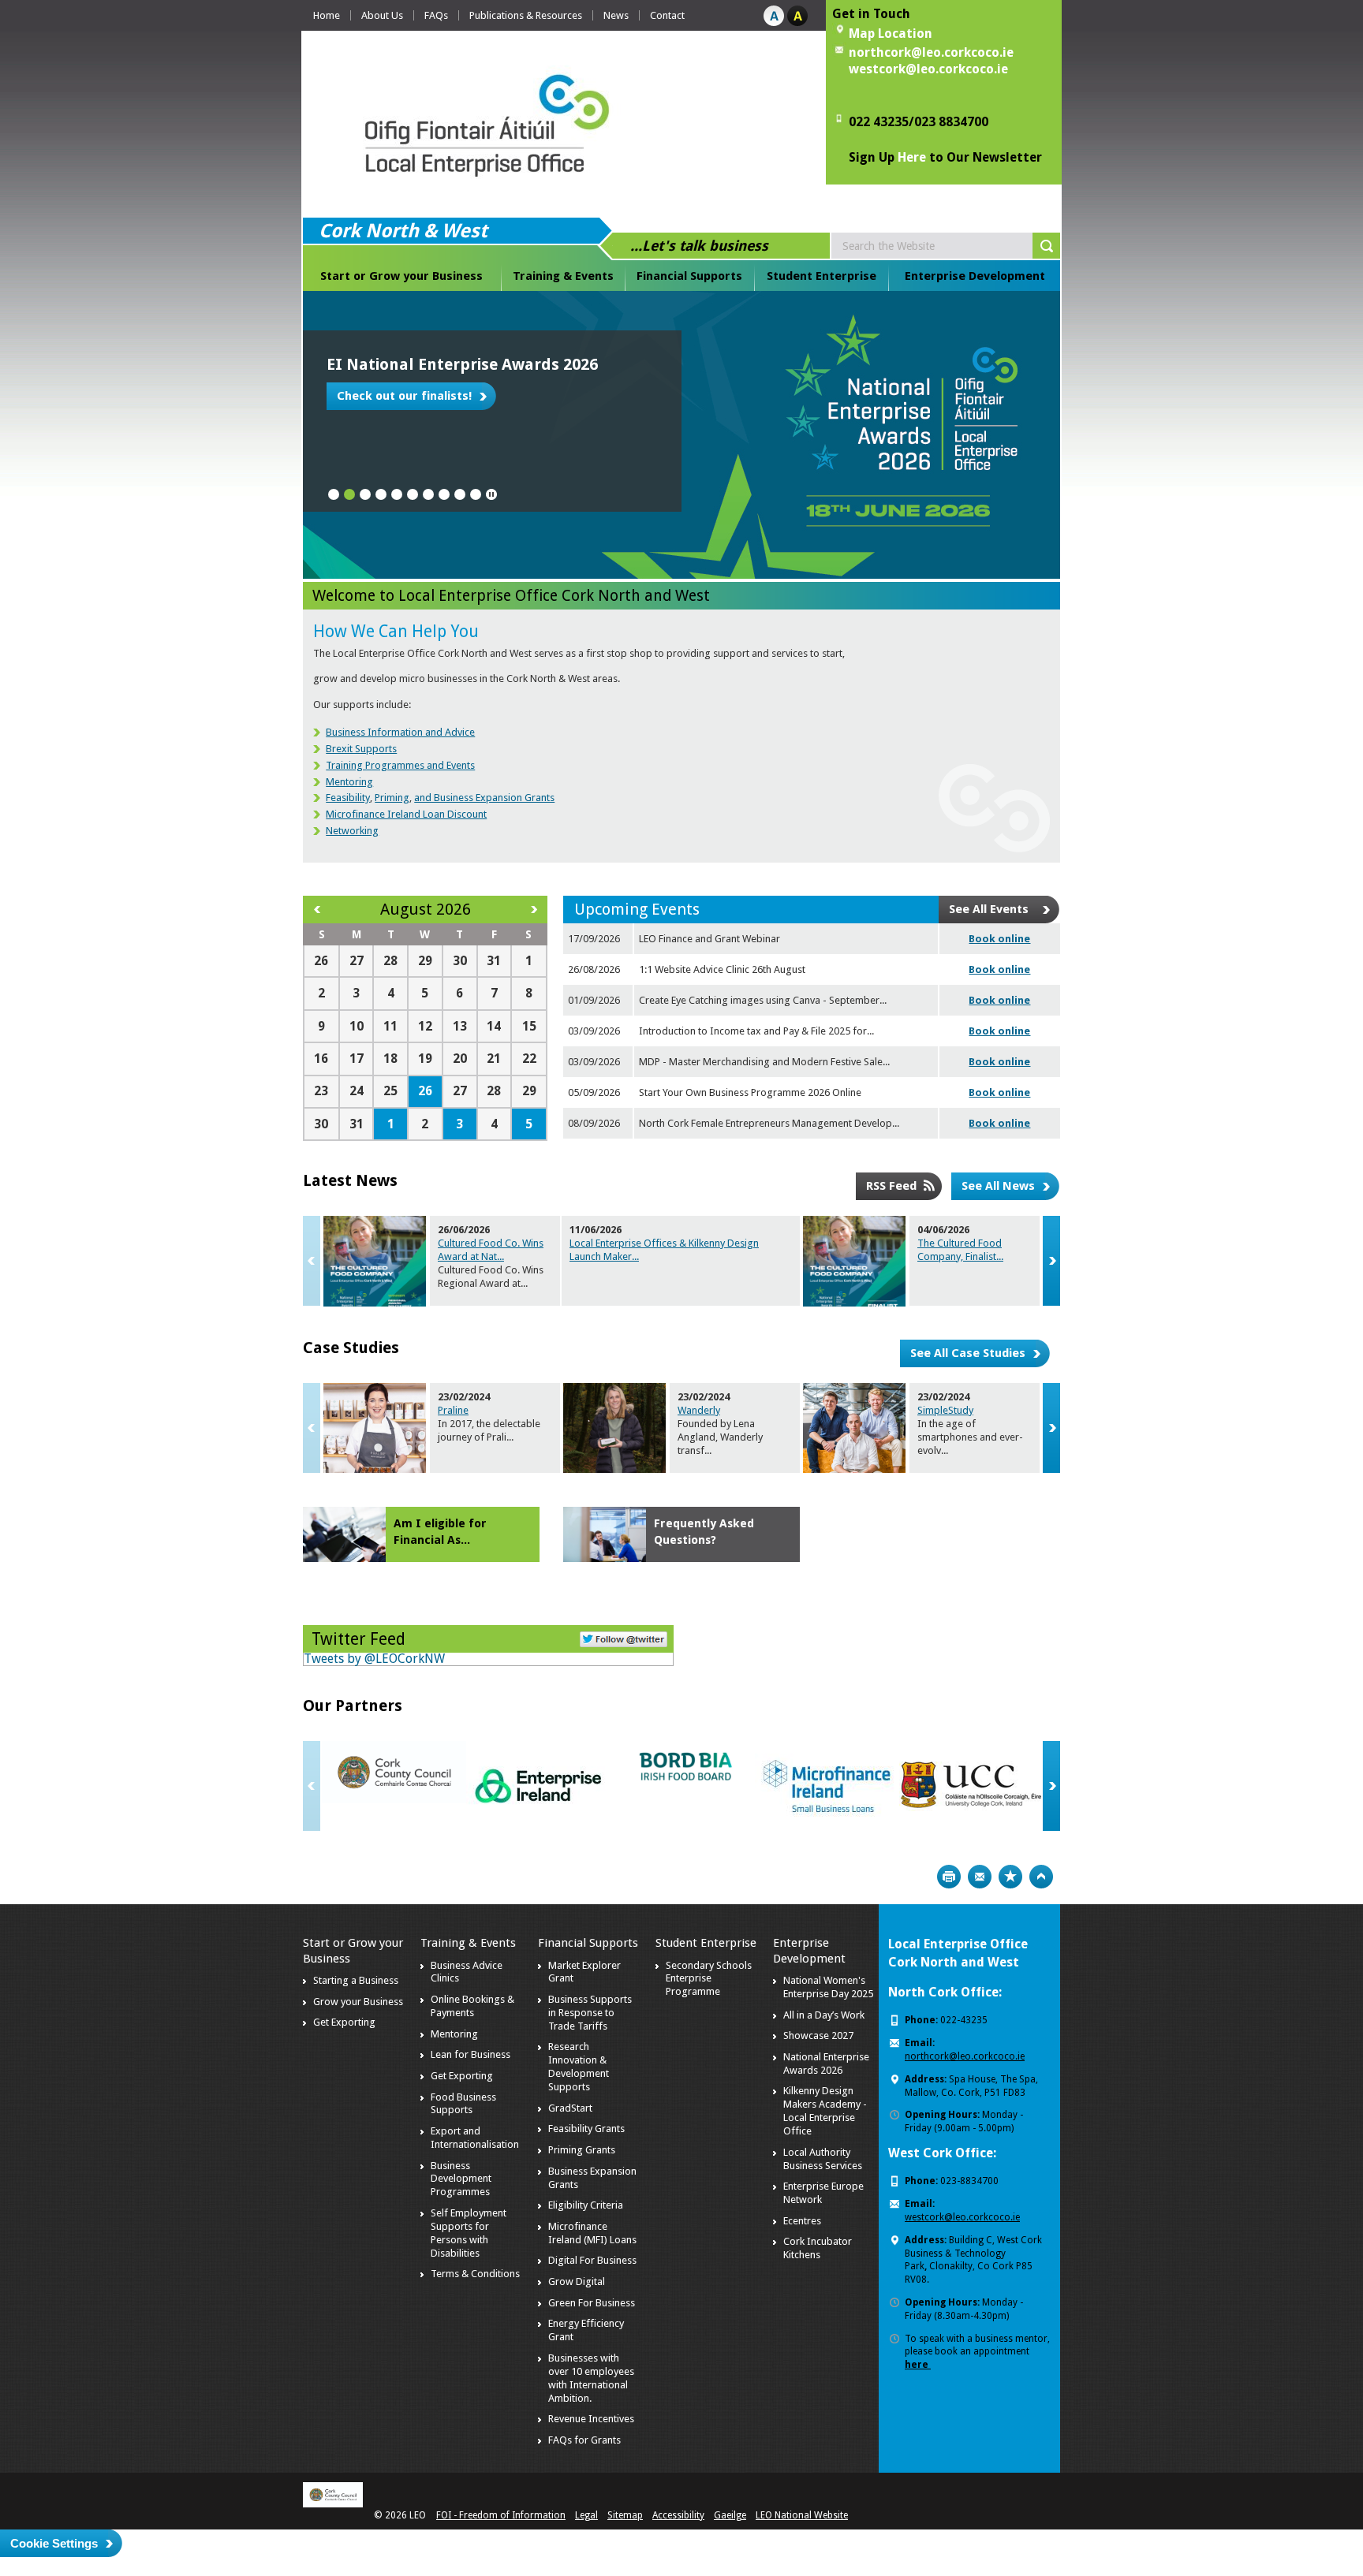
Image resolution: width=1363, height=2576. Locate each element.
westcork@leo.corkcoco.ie (928, 69)
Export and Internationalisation (475, 2138)
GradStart (570, 2108)
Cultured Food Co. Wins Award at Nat (491, 1250)
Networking (352, 831)
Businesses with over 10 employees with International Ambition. (591, 2378)
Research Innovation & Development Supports (579, 2067)
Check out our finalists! (404, 396)
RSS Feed (891, 1186)
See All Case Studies (968, 1353)
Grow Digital (577, 2281)
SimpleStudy (945, 1410)
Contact (667, 15)
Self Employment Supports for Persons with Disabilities (469, 2233)
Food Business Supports (463, 2104)
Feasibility (348, 798)
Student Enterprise (822, 276)
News (616, 15)
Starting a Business (356, 1980)
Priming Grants (582, 2150)
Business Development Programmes (461, 2179)
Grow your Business (358, 2002)
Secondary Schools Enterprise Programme (709, 1979)
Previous (312, 1261)
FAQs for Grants (584, 2440)
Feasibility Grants (586, 2129)
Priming (392, 798)
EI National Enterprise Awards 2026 (462, 364)
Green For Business (592, 2303)
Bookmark (1010, 1877)
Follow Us (624, 1638)
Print (949, 1877)
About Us (382, 15)
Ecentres (802, 2221)
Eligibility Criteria (586, 2205)
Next (1051, 1261)
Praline (453, 1410)
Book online (999, 939)
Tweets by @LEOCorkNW (374, 1659)
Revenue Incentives (591, 2419)
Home (327, 15)
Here (912, 157)
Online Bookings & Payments (472, 2006)
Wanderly (699, 1410)
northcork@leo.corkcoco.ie (931, 52)
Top (1041, 1877)
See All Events (989, 909)
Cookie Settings (54, 2543)
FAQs (436, 15)
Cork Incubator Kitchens (818, 2248)
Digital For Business (592, 2260)
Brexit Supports (361, 749)
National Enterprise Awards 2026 (826, 2063)
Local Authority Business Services (823, 2159)
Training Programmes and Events (400, 765)
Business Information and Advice (400, 732)
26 (425, 1091)
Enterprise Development (975, 276)
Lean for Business (471, 2054)
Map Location (891, 34)
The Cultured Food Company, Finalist (960, 1250)
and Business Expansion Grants (484, 798)
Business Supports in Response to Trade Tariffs (590, 2013)
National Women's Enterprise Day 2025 (828, 1987)
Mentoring (349, 782)
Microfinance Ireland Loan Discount (406, 814)
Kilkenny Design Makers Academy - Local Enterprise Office (825, 2111)
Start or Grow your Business (401, 276)
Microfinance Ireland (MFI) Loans (592, 2233)
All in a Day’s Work (824, 2015)
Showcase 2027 (818, 2035)
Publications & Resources (526, 15)
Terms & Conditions (475, 2274)
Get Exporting (344, 2022)
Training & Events (563, 276)
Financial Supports (689, 276)
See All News (998, 1186)
